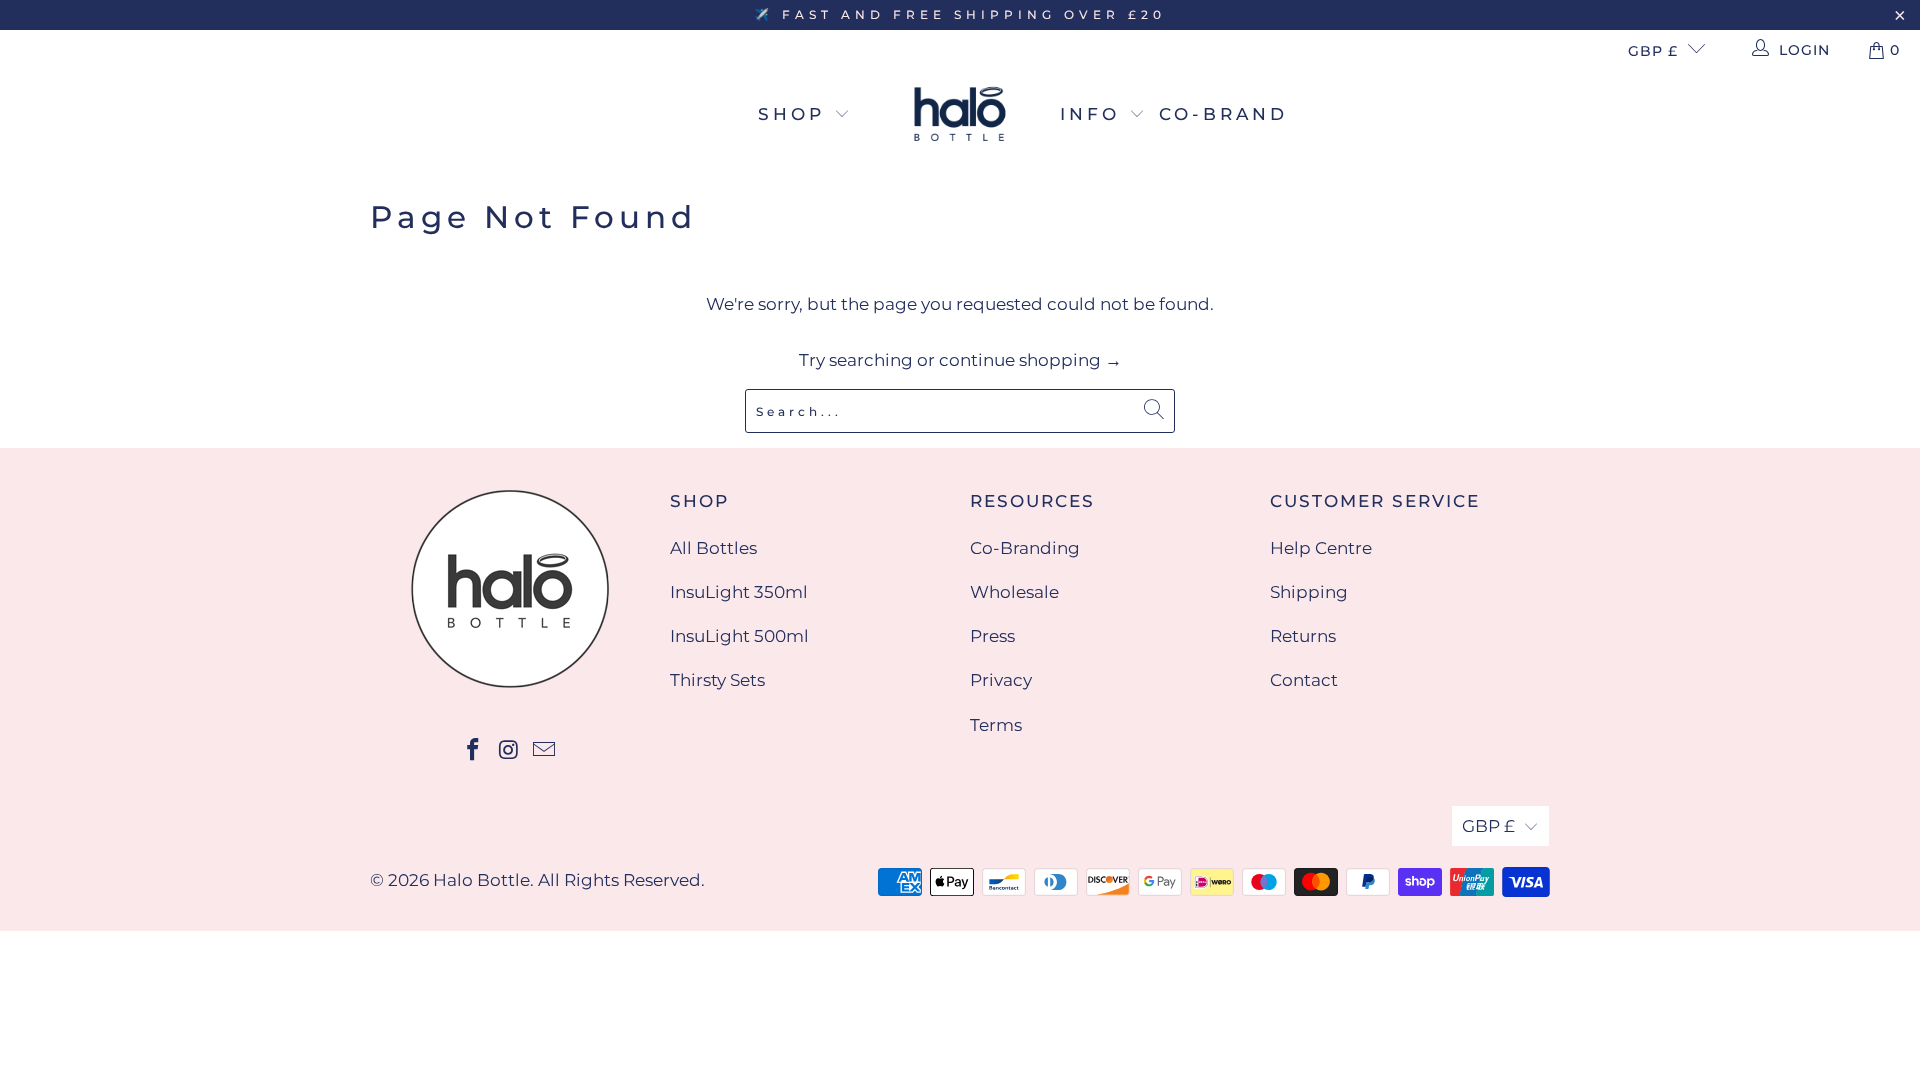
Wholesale (1014, 592)
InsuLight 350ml (739, 592)
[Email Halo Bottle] (545, 751)
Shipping (1309, 592)
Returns (1303, 636)
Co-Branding (1025, 548)
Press (992, 636)
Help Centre (1321, 548)
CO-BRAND (1223, 114)
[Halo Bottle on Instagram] (509, 751)
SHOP (796, 114)
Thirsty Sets (717, 680)
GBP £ (1653, 51)
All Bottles (713, 548)
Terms (996, 725)
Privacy (1001, 680)
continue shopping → (1030, 360)
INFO (1094, 114)
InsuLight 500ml (739, 636)
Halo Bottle (481, 880)
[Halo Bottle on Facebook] (473, 751)
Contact (1304, 680)
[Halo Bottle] (960, 115)
